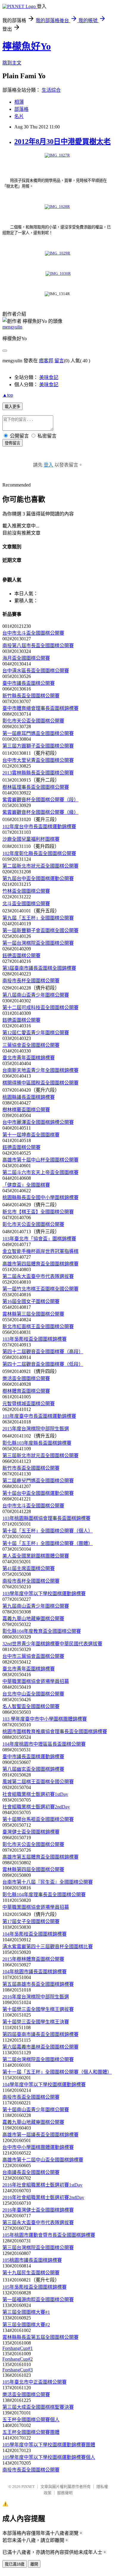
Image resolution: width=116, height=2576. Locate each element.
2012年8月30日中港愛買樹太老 (62, 142)
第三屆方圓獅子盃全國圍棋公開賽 (38, 746)
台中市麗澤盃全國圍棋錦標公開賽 (38, 1122)
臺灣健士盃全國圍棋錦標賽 (31, 1832)
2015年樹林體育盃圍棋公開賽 (33, 1959)
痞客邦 (46, 361)
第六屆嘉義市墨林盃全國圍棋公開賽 (40, 2047)
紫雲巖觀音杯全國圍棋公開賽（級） (40, 812)
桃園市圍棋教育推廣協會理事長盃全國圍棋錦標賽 (55, 1732)
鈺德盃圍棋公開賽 (21, 956)
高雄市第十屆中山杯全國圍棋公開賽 (40, 1160)
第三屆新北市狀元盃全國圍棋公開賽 (40, 1456)
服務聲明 (65, 2493)
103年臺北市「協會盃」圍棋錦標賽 (39, 1239)
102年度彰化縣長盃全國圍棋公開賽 (39, 853)
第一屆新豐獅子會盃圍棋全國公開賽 (40, 930)
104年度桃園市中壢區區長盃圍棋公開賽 (44, 1744)
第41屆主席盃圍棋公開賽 (29, 1568)
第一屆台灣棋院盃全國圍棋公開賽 (38, 943)
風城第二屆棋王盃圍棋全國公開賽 (38, 1782)
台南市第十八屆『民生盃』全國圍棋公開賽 (48, 1882)
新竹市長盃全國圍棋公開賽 (31, 1468)
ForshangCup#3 (18, 2370)
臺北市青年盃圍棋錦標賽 (29, 1058)
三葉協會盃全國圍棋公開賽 (31, 1045)
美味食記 (49, 377)
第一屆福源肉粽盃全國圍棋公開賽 (38, 2300)
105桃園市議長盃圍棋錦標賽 (32, 2260)
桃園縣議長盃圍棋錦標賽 (29, 1097)
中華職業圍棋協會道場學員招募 (36, 1681)
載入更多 (12, 407)
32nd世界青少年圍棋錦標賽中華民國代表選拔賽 (52, 1644)
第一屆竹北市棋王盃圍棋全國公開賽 (40, 1289)
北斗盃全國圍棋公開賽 (26, 904)
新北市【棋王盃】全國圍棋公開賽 (38, 1212)
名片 (19, 116)
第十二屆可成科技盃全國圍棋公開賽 (40, 1008)
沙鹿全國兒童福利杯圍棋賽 (31, 839)
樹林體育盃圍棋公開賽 (26, 1391)
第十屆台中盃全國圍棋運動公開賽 (38, 1493)
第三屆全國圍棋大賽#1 (26, 2312)
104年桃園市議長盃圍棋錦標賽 (35, 1972)
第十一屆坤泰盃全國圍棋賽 (31, 1135)
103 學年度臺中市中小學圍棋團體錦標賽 (45, 1719)
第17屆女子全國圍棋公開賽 (31, 1921)
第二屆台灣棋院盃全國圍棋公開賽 (38, 2059)
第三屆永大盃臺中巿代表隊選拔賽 (38, 2223)
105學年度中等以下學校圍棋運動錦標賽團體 (49, 2445)
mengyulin (12, 327)
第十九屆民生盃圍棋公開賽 (31, 2273)
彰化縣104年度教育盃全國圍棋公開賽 (42, 1631)
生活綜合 (51, 90)
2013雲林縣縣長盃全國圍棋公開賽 (38, 773)
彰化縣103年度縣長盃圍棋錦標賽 (37, 1443)
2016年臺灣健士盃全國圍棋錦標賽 (38, 2210)
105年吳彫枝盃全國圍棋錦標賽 (35, 2287)
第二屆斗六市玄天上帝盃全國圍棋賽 (40, 1172)
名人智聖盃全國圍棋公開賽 (31, 1706)
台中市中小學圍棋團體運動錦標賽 (38, 2147)
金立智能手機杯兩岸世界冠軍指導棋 (40, 1251)
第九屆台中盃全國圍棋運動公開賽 (38, 879)
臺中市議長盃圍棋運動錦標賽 (33, 1757)
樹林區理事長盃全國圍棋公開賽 (36, 787)
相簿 (19, 102)
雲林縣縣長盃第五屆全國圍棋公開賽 (40, 2337)
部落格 (21, 109)
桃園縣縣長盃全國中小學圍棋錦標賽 (40, 1198)
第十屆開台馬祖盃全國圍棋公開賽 (38, 1819)
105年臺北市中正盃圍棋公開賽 (35, 2382)
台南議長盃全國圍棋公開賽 (31, 2172)
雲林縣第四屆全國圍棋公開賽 (33, 1870)
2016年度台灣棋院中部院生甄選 (36, 1997)
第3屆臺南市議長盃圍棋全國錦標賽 (39, 968)
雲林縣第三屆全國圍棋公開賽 (33, 1314)
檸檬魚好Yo (27, 46)
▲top (8, 395)
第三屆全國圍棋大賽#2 (26, 2325)
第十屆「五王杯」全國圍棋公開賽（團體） (48, 1543)
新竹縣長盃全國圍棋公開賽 (31, 696)
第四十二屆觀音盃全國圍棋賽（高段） (43, 1352)
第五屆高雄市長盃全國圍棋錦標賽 (38, 1984)
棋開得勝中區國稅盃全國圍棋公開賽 (40, 1083)
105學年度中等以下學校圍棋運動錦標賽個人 (49, 2457)
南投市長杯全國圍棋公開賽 (31, 981)
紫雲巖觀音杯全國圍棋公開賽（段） (40, 800)
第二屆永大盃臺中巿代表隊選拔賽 (38, 1276)
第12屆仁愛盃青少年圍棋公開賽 (36, 1033)
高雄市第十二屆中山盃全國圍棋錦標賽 (43, 2160)
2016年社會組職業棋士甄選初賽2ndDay (43, 2197)
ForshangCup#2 (18, 2359)
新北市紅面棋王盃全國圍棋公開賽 (38, 1327)
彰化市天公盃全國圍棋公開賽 (33, 721)
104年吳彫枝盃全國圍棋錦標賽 (35, 1934)
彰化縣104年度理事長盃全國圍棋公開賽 (44, 1895)
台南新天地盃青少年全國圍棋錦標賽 (40, 1070)
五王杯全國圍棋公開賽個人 (31, 2420)
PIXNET (28, 2487)
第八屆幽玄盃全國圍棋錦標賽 (33, 1769)
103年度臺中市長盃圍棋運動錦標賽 (39, 1416)
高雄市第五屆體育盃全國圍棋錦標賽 (40, 1857)
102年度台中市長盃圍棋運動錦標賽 (39, 827)
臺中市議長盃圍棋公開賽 (29, 683)
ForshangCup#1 (18, 2348)
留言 (59, 361)
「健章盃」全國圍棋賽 (26, 1185)
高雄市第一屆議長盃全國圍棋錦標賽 (40, 2135)
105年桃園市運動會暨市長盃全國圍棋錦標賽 (49, 2235)
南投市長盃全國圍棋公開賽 (31, 2097)
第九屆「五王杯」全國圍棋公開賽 (38, 918)
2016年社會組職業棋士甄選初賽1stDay (42, 2185)
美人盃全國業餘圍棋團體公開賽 (36, 1556)
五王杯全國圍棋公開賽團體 (31, 2432)
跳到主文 (12, 63)
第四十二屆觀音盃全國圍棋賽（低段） (43, 1364)
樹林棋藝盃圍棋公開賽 (26, 1110)
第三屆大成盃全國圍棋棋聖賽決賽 (38, 2407)
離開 (34, 2564)
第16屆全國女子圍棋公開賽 (31, 1301)
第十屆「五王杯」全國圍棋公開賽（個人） (48, 1531)
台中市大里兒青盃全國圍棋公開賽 (38, 760)
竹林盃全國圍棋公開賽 (26, 891)
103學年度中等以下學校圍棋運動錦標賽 (44, 1594)
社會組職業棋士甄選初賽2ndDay (36, 1807)
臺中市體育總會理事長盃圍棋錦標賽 (40, 708)
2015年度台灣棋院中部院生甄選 (36, 1429)
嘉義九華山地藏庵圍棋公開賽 (33, 1619)
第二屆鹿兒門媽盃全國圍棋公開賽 (38, 1481)
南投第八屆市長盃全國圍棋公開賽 (38, 646)
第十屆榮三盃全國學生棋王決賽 (36, 2022)
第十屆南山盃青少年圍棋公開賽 (36, 2110)
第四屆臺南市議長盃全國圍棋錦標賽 (40, 2034)
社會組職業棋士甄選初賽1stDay (35, 1794)
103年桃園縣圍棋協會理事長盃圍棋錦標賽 (46, 1518)
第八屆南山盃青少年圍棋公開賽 (36, 995)
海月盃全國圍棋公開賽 (26, 658)
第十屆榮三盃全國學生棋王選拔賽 (38, 2009)
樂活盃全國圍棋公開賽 (26, 1378)
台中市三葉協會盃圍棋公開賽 (33, 1656)
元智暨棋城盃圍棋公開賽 (29, 1404)
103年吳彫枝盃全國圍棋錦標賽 (35, 1339)
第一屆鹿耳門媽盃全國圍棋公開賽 (38, 733)
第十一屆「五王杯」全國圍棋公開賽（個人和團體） (57, 2072)
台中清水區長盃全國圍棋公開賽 (36, 671)
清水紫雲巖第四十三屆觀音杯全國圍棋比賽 (48, 1947)
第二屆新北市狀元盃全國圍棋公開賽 (40, 866)
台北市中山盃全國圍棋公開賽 (33, 1694)
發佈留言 (12, 443)
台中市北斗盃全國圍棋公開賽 (33, 633)
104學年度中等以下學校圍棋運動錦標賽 (44, 2085)
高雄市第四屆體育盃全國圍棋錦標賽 (40, 1264)
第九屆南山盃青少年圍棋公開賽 (36, 1606)
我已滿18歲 (15, 2564)
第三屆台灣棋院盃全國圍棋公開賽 (38, 2248)
